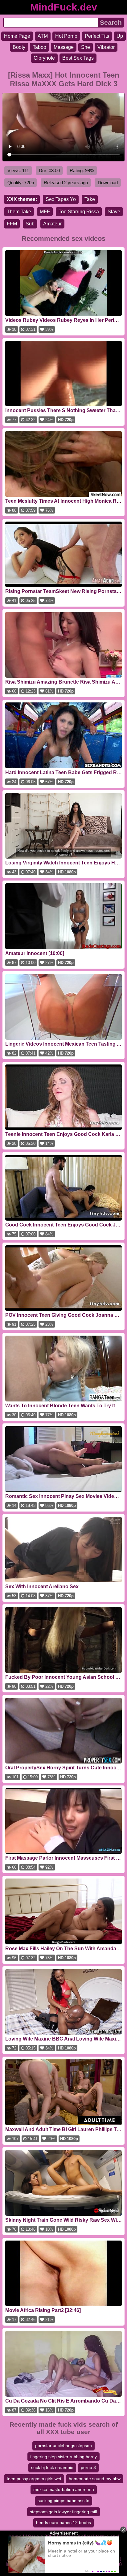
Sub (30, 224)
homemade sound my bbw (95, 2479)
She (86, 47)
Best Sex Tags (78, 58)
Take (90, 199)
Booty (19, 47)
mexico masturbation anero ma (64, 2489)
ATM (43, 36)
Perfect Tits (97, 36)
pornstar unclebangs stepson (63, 2446)
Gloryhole (44, 58)
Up (120, 36)
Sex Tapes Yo (61, 199)
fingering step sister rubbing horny (63, 2457)
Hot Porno (66, 36)
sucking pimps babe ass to (63, 2501)
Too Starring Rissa (79, 212)
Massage (64, 47)
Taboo (39, 47)
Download (108, 183)
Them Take (19, 212)
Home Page (17, 36)
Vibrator (106, 47)
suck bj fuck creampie (52, 2467)
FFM (12, 224)
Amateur (52, 224)
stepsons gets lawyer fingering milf (63, 2512)
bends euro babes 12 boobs (63, 2523)
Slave (114, 212)
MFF (45, 212)
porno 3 (88, 2467)
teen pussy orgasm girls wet (34, 2479)
